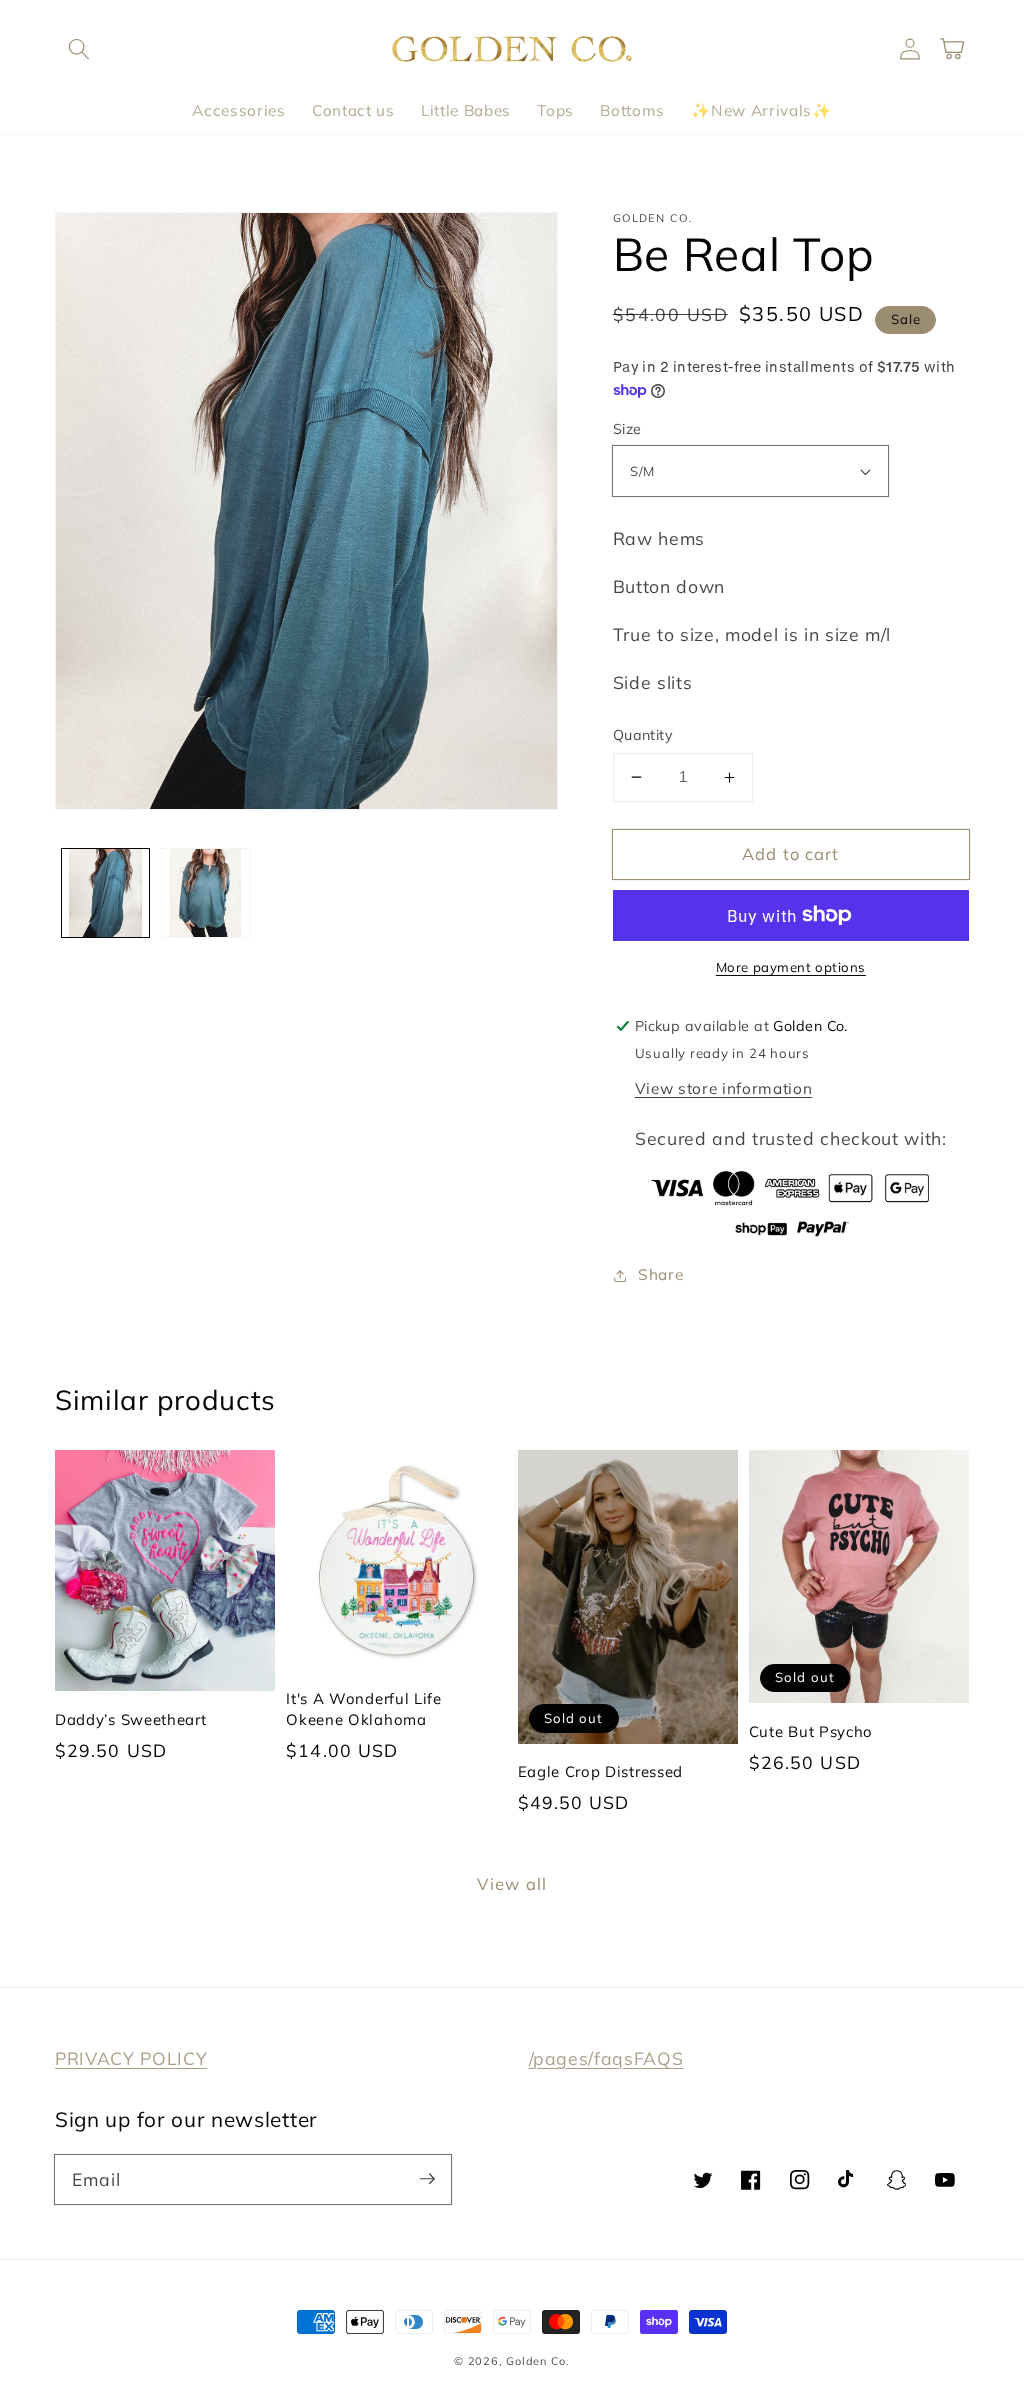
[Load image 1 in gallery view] (106, 893)
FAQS (659, 2058)
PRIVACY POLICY (131, 2058)
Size (627, 429)
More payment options (791, 967)
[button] (79, 49)
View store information (724, 1088)
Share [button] (660, 1274)
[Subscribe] (427, 2179)
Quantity (643, 735)
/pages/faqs (581, 2058)
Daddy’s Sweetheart (130, 1719)
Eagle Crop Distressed (601, 1771)
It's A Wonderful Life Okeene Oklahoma (364, 1708)
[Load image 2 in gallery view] (206, 893)
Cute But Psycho (811, 1731)
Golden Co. (538, 2361)
